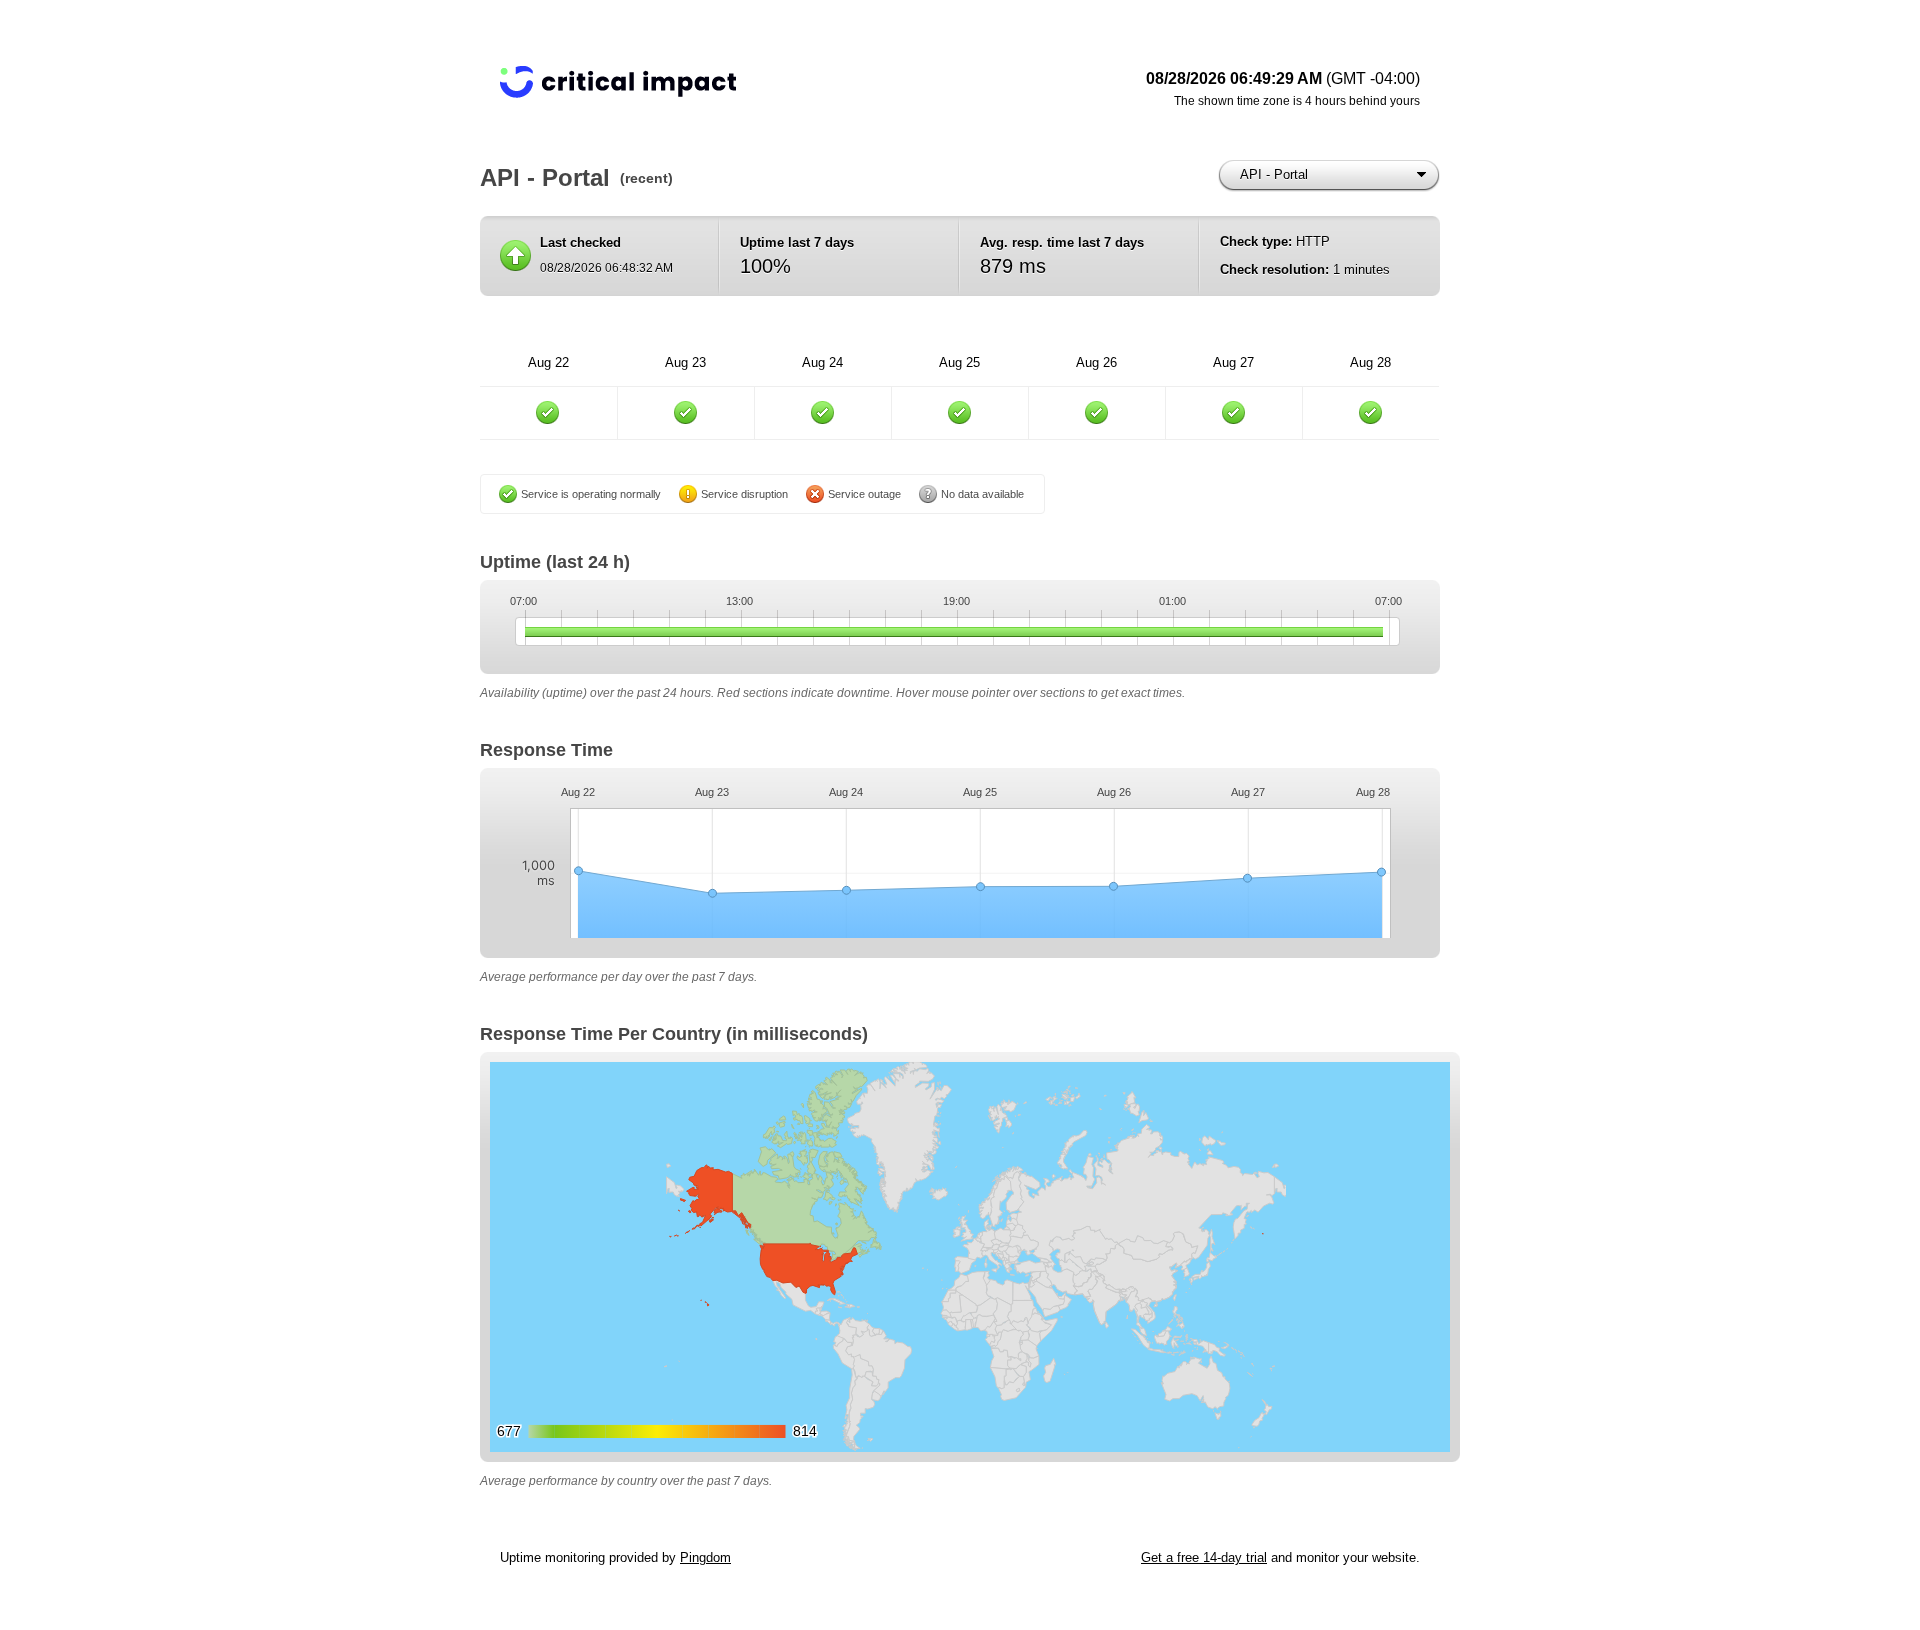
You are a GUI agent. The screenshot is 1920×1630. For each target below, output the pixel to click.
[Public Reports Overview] (750, 90)
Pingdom (705, 1557)
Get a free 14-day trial (1204, 1557)
